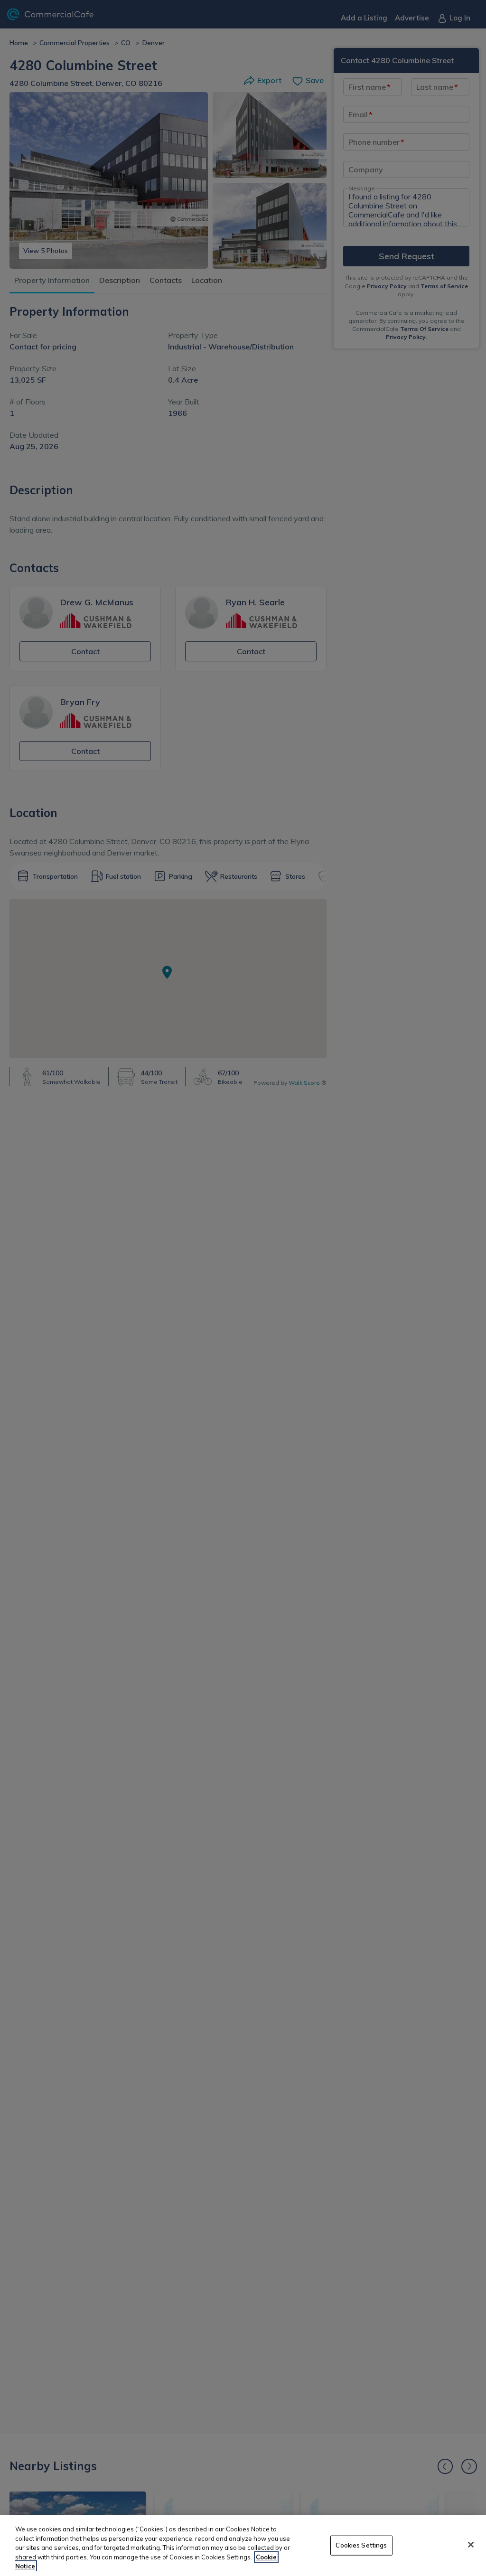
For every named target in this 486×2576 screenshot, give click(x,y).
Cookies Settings (361, 2545)
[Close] (471, 2545)
